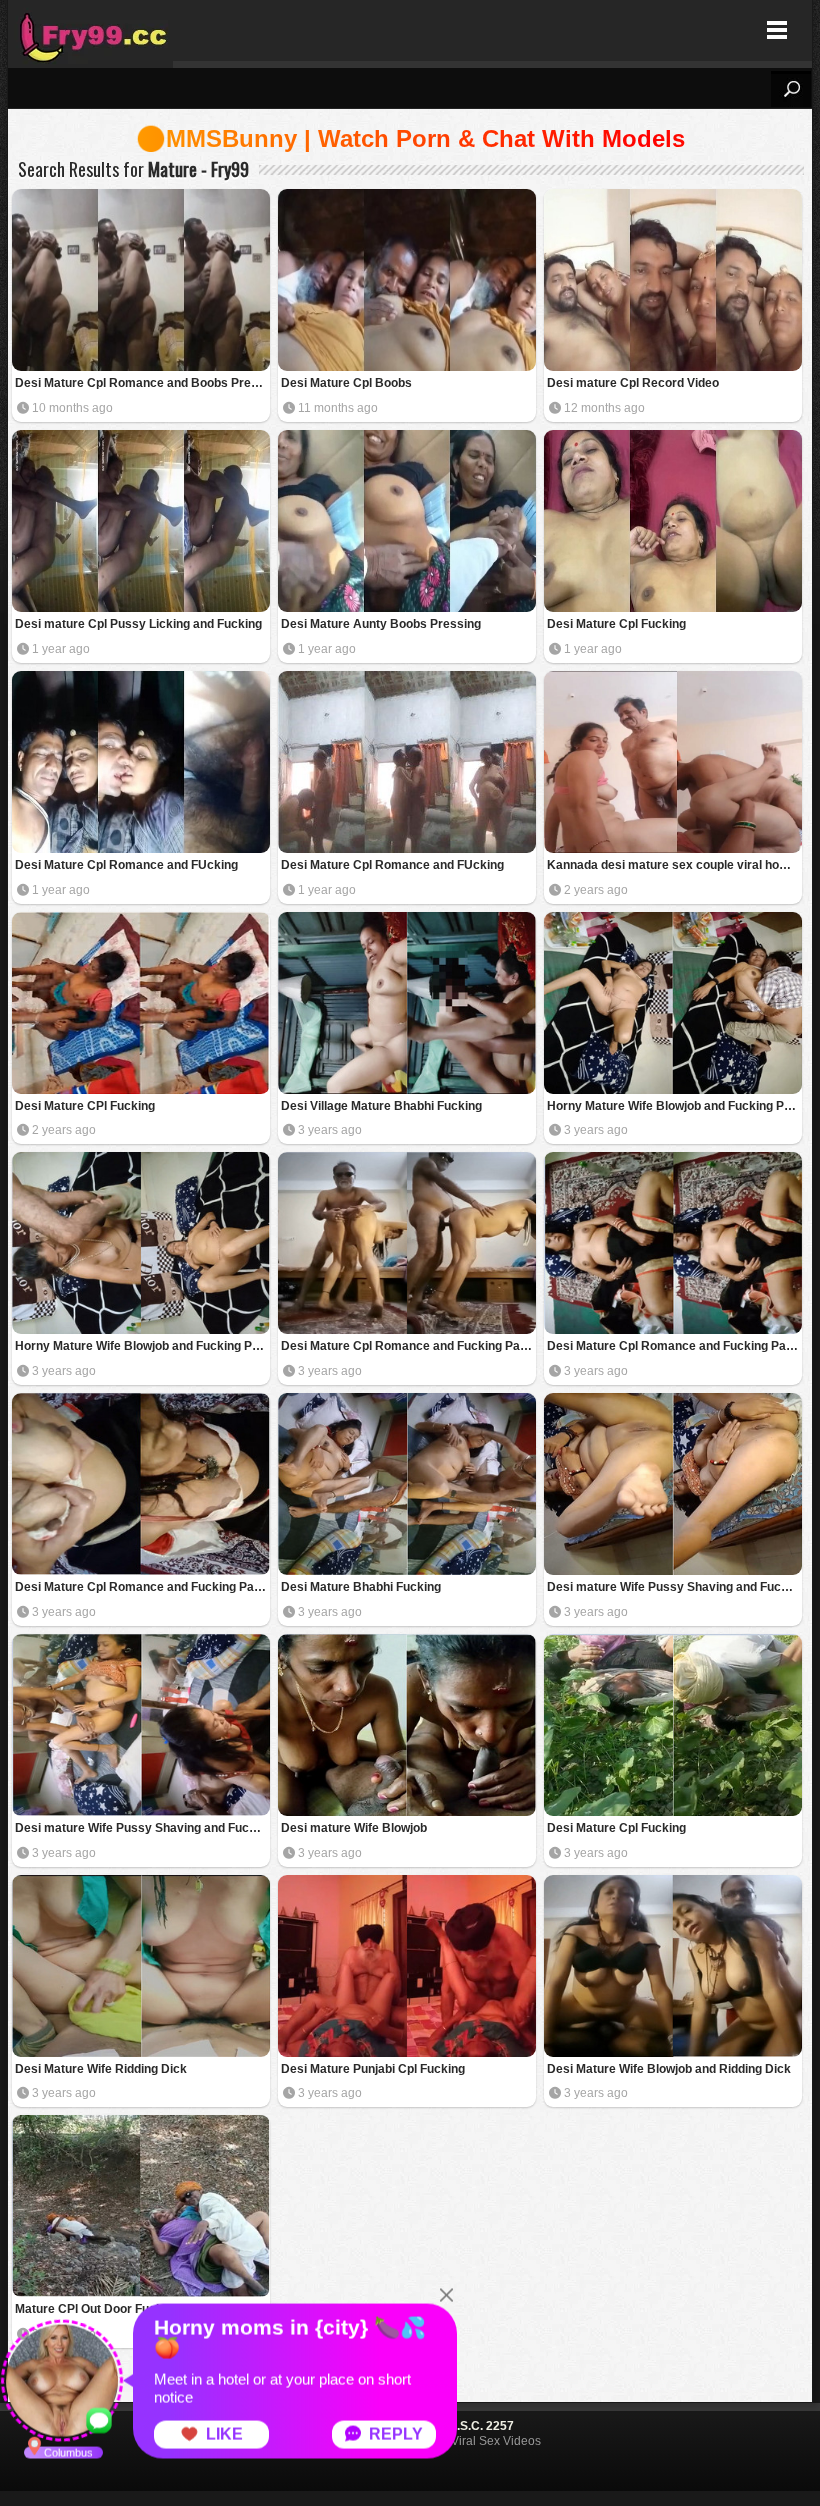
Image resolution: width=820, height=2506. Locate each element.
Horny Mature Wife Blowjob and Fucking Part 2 (142, 1346)
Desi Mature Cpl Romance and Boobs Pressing (142, 383)
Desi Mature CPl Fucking (85, 1106)
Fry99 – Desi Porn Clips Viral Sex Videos (90, 30)
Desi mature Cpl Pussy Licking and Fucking (138, 624)
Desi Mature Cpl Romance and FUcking (126, 865)
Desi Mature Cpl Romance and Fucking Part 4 (408, 1346)
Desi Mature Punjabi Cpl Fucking (373, 2069)
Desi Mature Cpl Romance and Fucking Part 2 (674, 1346)
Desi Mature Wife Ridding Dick (101, 2069)
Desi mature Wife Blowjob (354, 1828)
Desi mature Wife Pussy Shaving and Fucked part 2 (674, 1587)
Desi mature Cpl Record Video (633, 383)
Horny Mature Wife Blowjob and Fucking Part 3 (674, 1106)
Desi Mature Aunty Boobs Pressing (381, 624)
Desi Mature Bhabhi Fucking (361, 1587)
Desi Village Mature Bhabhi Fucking (381, 1106)
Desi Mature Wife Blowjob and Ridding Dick (669, 2069)
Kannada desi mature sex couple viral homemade (674, 865)
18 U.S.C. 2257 (472, 2426)
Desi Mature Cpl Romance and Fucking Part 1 (142, 1587)
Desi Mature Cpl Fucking (616, 624)
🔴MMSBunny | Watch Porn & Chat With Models (410, 138)
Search (791, 89)
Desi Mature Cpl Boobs (346, 383)
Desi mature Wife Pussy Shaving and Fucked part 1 (142, 1828)
